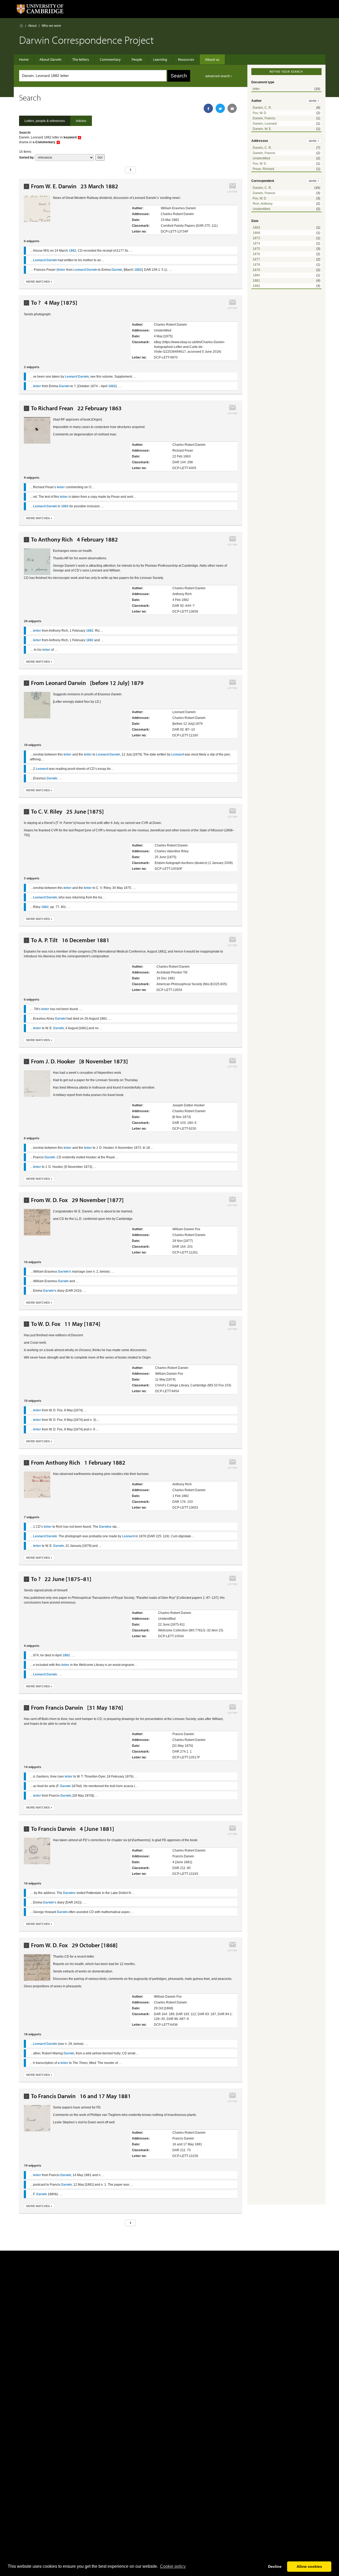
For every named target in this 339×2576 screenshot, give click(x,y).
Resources (186, 59)
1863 (256, 228)
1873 (256, 238)
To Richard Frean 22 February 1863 (76, 408)
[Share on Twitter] (220, 108)
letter (256, 89)
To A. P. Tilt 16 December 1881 (70, 940)
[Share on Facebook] (208, 108)
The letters (81, 59)
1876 (256, 254)
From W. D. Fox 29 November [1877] (77, 1200)
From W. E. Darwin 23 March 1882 (75, 186)
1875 (256, 249)
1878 (256, 265)
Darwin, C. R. (262, 108)
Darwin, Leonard (265, 124)
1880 (256, 275)
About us (212, 59)
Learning (160, 59)
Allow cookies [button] (309, 2566)
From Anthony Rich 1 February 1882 (78, 1463)
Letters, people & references (45, 121)
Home (21, 26)
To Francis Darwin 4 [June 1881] (73, 1829)
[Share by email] (232, 108)
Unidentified (261, 158)
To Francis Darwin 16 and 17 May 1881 (81, 2096)
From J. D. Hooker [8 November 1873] (79, 1061)
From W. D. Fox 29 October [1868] (74, 1945)
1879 (256, 270)
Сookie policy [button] (173, 2566)
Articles (81, 121)
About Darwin (50, 59)
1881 (256, 281)
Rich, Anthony (263, 204)
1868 (256, 233)
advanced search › (219, 76)
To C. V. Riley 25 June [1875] (67, 812)
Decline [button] (275, 2566)
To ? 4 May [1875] (54, 303)
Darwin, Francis (264, 118)
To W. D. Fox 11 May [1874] (66, 1324)
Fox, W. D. (260, 113)
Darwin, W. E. (262, 129)
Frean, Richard (263, 169)
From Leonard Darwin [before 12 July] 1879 (87, 683)
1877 (256, 259)
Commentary (110, 59)
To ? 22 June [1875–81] (61, 1579)
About (32, 26)
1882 (256, 286)
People (137, 59)
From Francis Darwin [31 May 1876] (77, 1708)
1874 (256, 243)
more (314, 101)
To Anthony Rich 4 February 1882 (74, 540)
